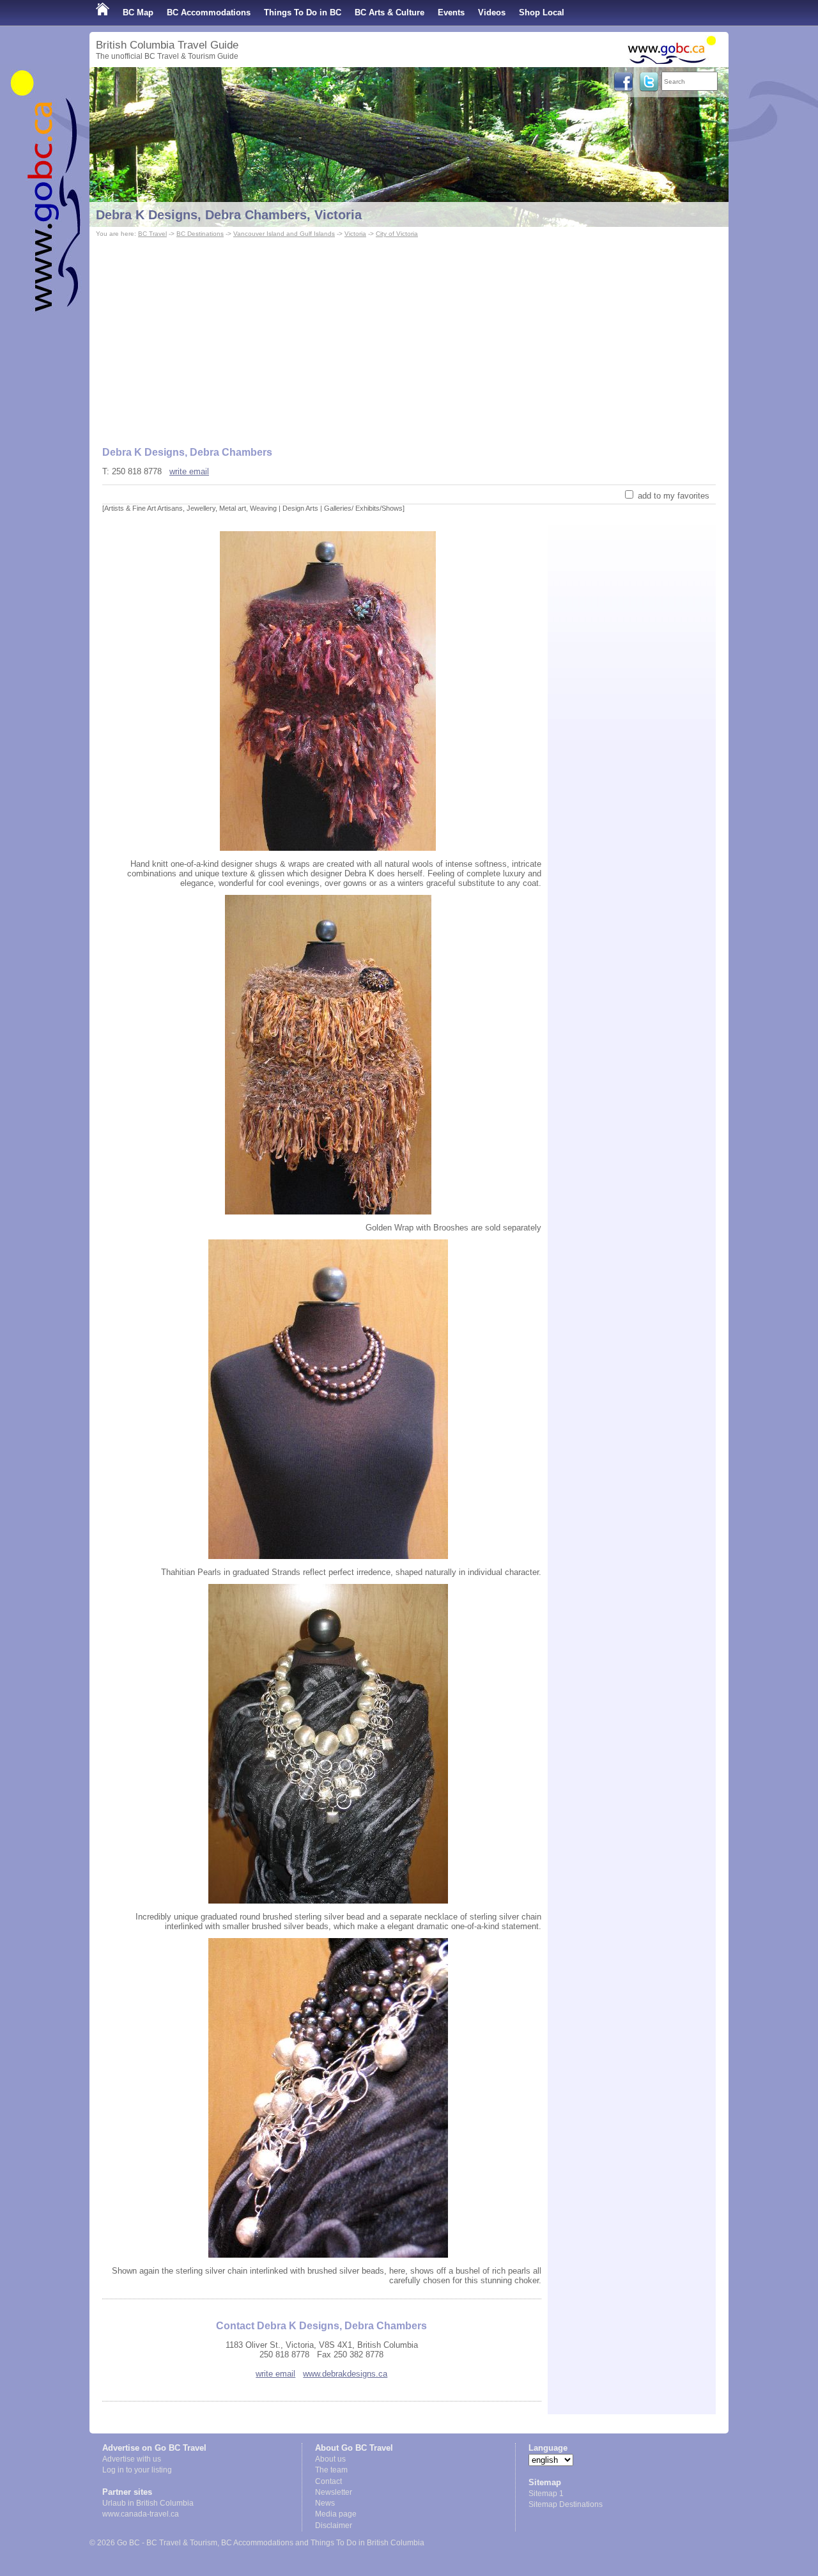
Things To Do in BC (303, 12)
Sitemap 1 (546, 2494)
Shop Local (542, 12)
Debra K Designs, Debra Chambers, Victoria (229, 215)
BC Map (138, 12)
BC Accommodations (209, 12)
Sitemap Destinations (566, 2504)
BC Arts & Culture (390, 12)
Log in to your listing (137, 2470)
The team (331, 2470)
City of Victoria (397, 234)
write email (189, 471)
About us (330, 2459)
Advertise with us (132, 2459)
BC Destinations (200, 234)
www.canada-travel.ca (141, 2514)
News (325, 2503)
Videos (492, 12)
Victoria (355, 234)
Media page (336, 2514)
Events (451, 12)
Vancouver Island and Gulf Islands (284, 234)
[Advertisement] (409, 336)
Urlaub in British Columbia (148, 2503)
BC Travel (152, 234)
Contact (328, 2481)
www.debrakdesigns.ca (345, 2374)
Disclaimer (334, 2526)
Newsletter (334, 2492)
